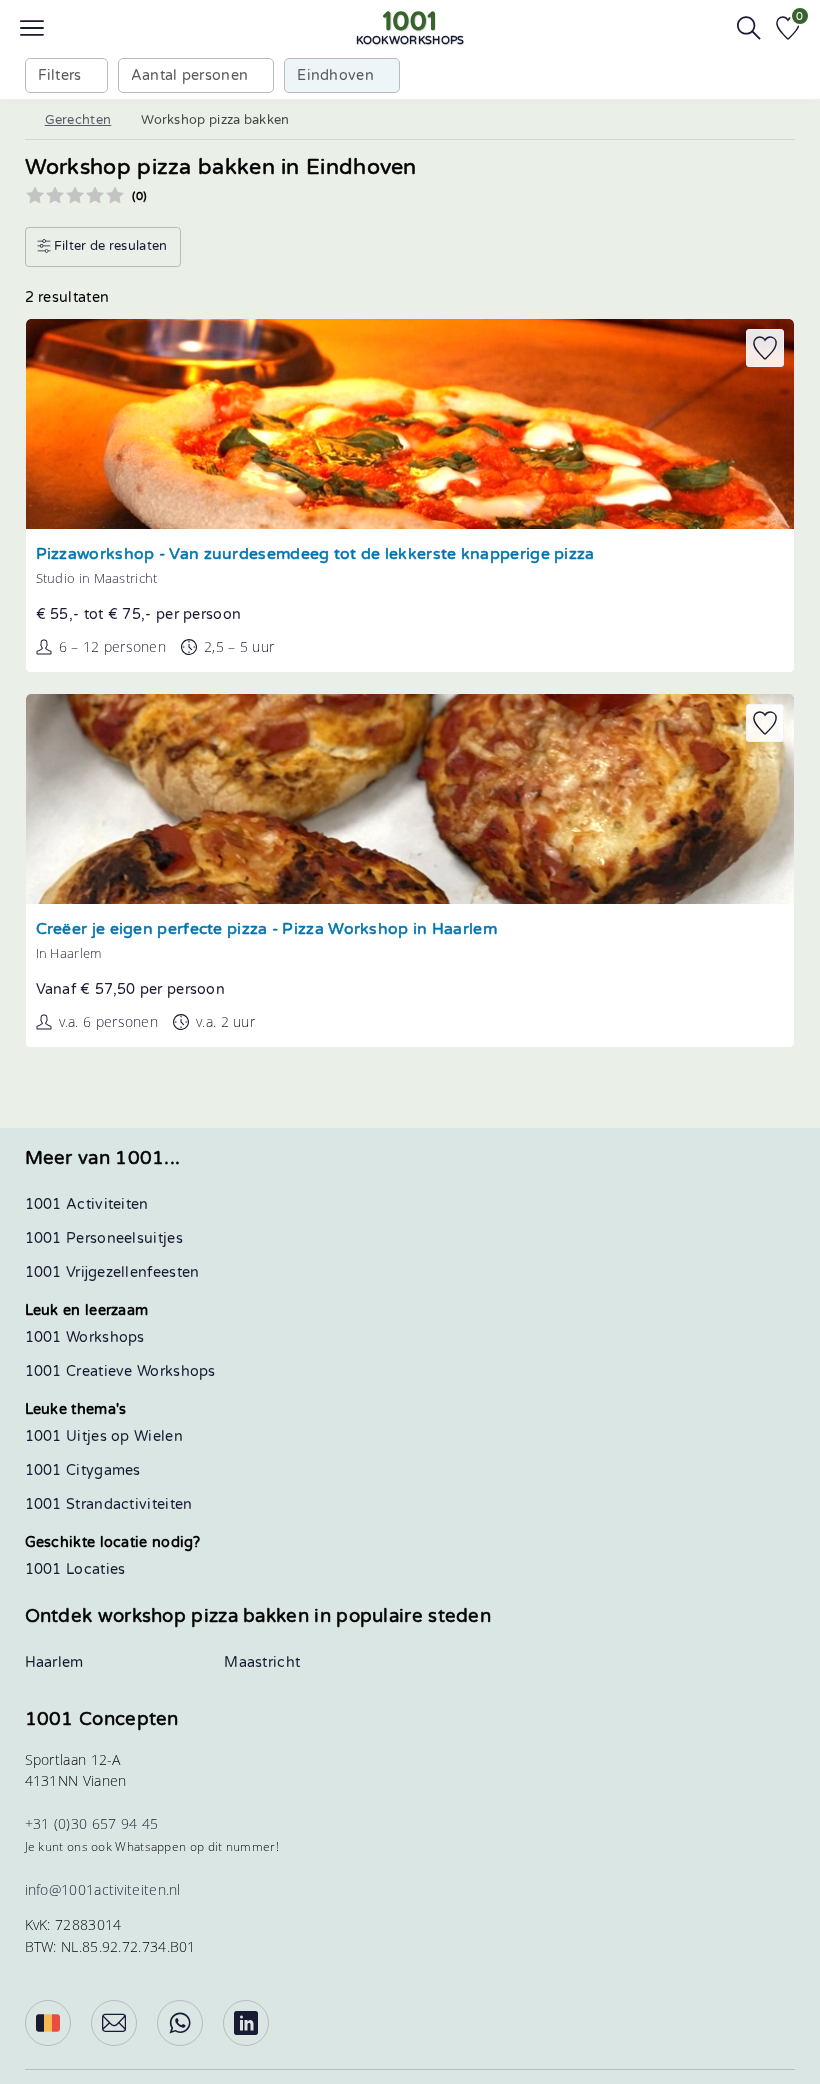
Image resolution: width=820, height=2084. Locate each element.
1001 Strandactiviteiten (109, 1504)
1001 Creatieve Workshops (120, 1371)
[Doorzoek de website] (749, 28)
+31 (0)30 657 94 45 (92, 1823)
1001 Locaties (75, 1569)
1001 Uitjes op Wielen (104, 1436)
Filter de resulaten (109, 246)
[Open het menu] (32, 28)
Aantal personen (190, 75)
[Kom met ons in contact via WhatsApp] (180, 2023)
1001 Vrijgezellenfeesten (112, 1272)
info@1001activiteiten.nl (103, 1889)
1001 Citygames (83, 1470)
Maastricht (262, 1662)
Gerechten (78, 120)
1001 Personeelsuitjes (104, 1238)
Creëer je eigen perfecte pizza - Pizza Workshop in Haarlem (266, 929)
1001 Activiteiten (87, 1204)
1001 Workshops (85, 1337)
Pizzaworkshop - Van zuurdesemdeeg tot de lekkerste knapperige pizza (315, 554)
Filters (60, 75)
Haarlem (54, 1662)
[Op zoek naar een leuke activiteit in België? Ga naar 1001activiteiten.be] (48, 2023)
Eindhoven (335, 75)
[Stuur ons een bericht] (114, 2023)
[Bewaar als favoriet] (765, 348)
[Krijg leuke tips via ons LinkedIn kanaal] (246, 2023)
